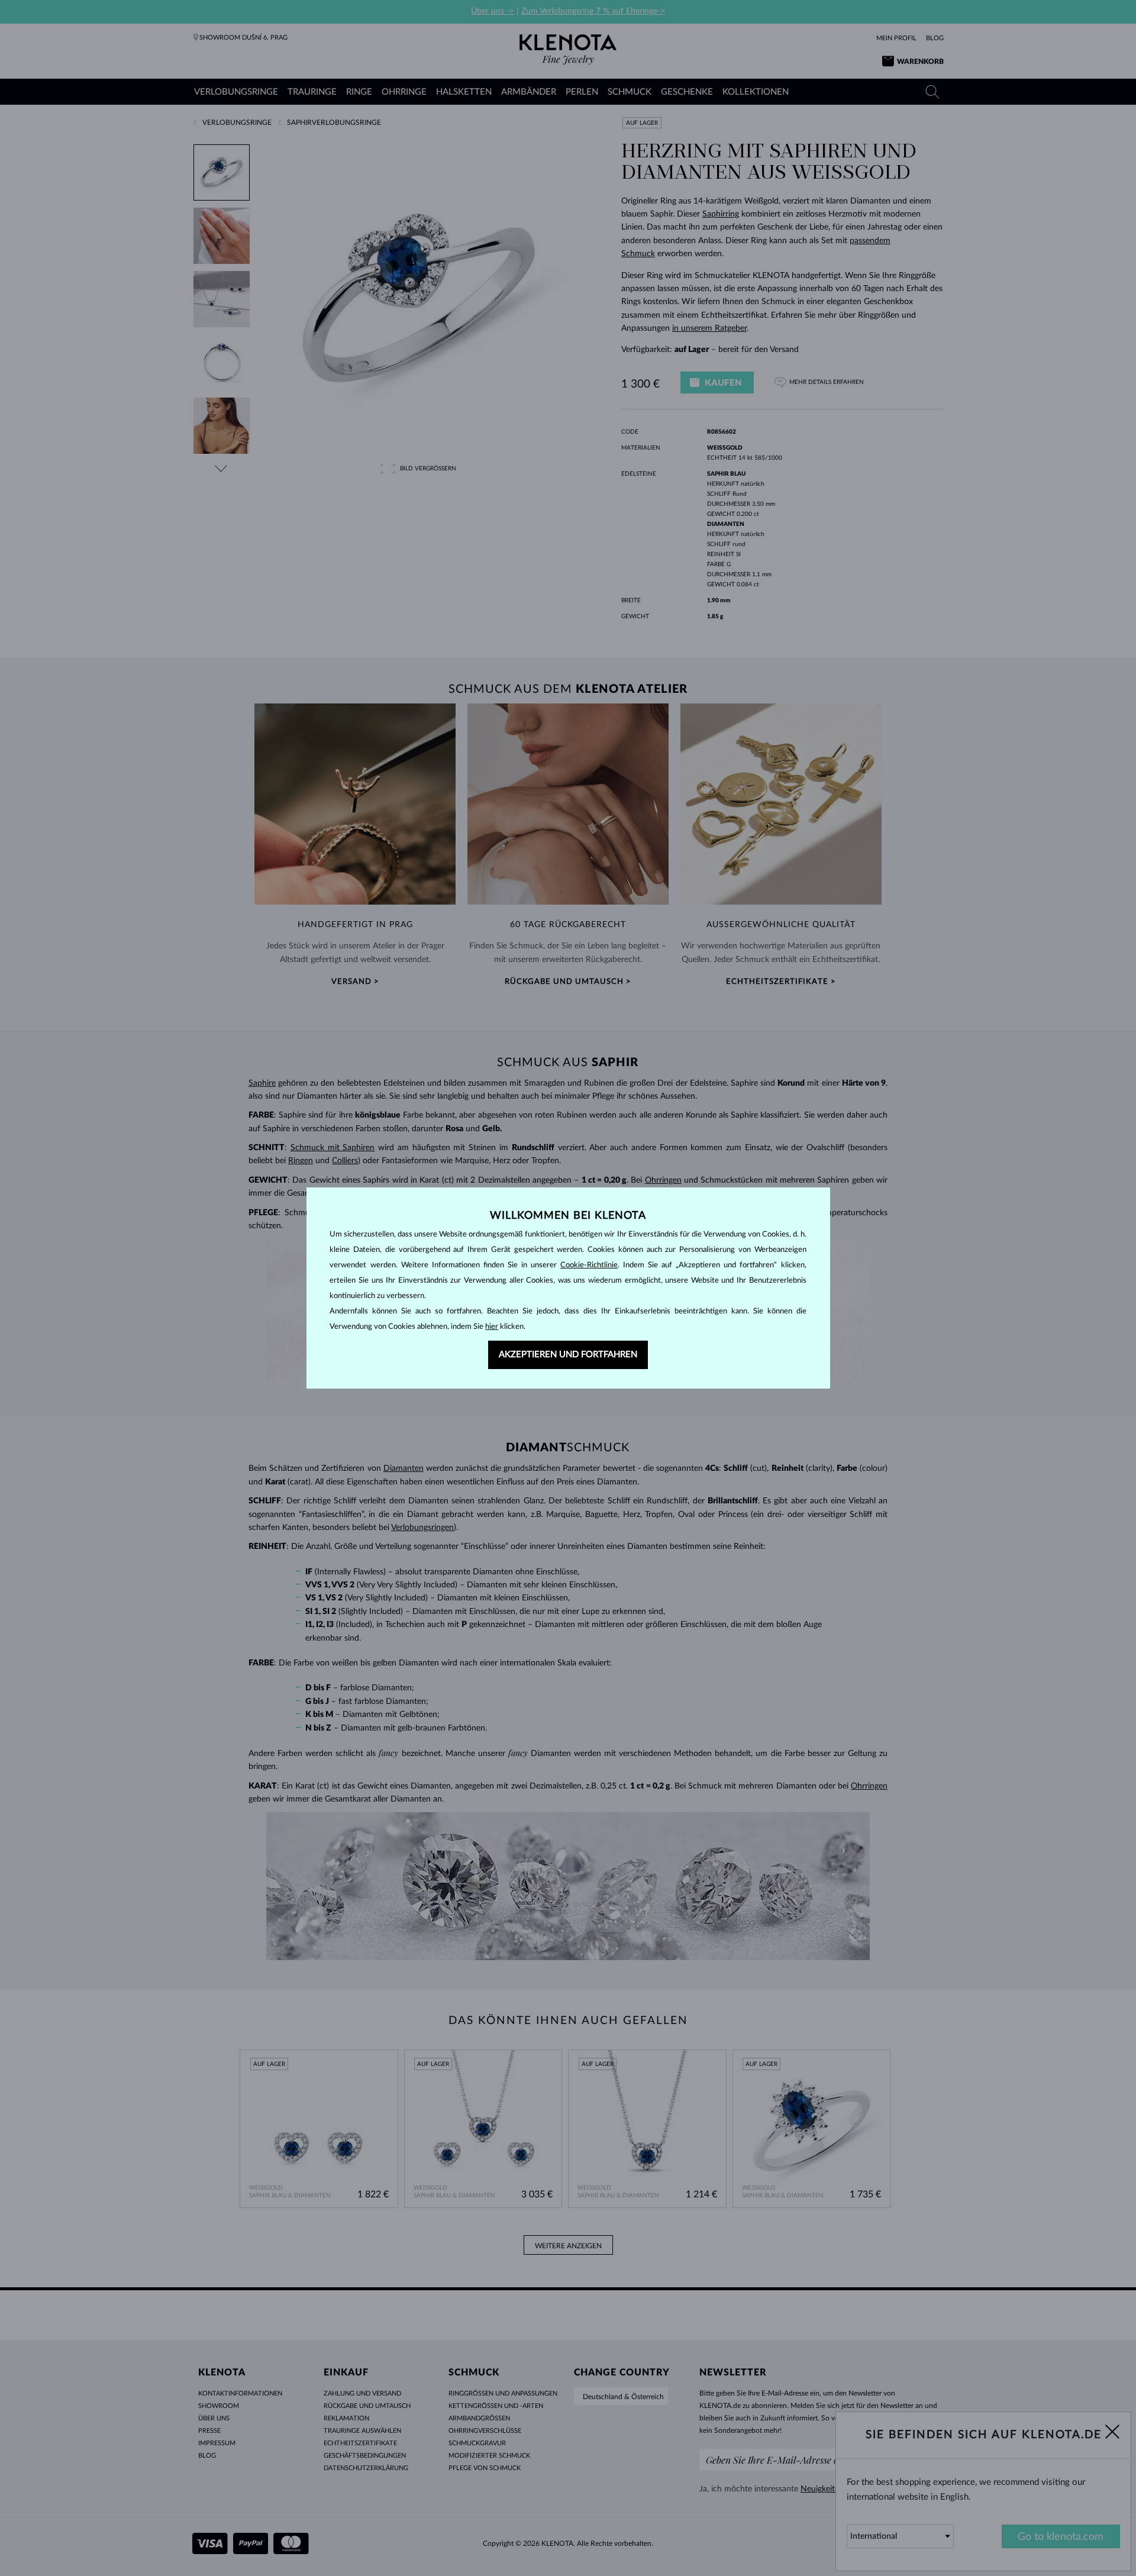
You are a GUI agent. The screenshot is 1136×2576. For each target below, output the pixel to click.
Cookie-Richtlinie (589, 1265)
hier (492, 1327)
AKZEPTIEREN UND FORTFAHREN (568, 1355)
